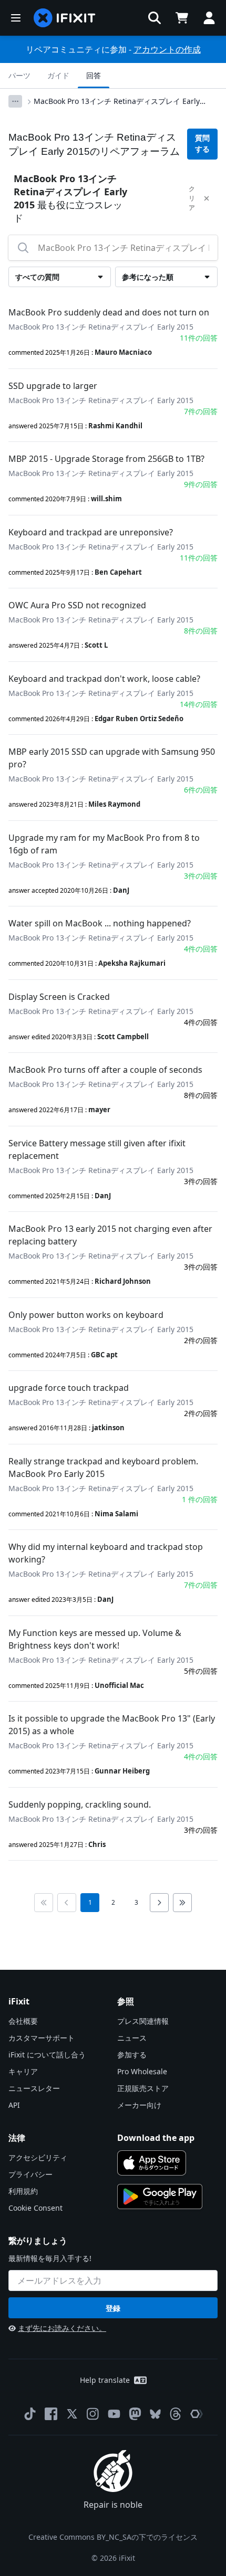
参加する (132, 2055)
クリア (192, 198)
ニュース (132, 2038)
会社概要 (23, 2021)
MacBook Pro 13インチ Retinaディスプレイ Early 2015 (117, 101)
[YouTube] (114, 2414)
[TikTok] (30, 2414)
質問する (202, 144)
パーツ (19, 75)
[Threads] (176, 2414)
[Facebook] (51, 2414)
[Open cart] (182, 18)
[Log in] (209, 18)
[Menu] (16, 18)
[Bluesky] (155, 2414)
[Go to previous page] (67, 1903)
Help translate (105, 2380)
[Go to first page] (44, 1903)
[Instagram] (93, 2414)
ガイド (58, 75)
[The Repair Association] (197, 2414)
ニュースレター (34, 2088)
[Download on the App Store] (152, 2163)
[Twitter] (72, 2414)
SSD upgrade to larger (53, 386)
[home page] (65, 18)
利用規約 (23, 2191)
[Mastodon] (135, 2414)
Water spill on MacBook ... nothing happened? (100, 923)
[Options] (15, 101)
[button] (155, 18)
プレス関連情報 (143, 2021)
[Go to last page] (182, 1903)
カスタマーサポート (42, 2038)
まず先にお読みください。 (62, 2328)
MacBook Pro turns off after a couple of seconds (105, 1070)
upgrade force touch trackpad (69, 1388)
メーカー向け (139, 2105)
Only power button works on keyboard (86, 1315)
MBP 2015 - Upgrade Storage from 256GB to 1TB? (106, 459)
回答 (94, 75)
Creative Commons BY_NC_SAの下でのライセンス (113, 2537)
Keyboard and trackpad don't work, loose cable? (104, 679)
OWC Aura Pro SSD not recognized (77, 605)
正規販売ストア (143, 2088)
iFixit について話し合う (47, 2055)
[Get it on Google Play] (160, 2197)
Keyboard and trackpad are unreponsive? (91, 532)
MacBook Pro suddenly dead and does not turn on (109, 312)
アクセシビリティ (38, 2157)
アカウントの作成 (167, 49)
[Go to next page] (159, 1903)
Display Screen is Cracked (59, 997)
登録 (113, 2308)
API (14, 2105)
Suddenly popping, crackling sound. (80, 1804)
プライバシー (30, 2174)
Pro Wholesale (142, 2071)
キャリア (23, 2071)
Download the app (156, 2138)
